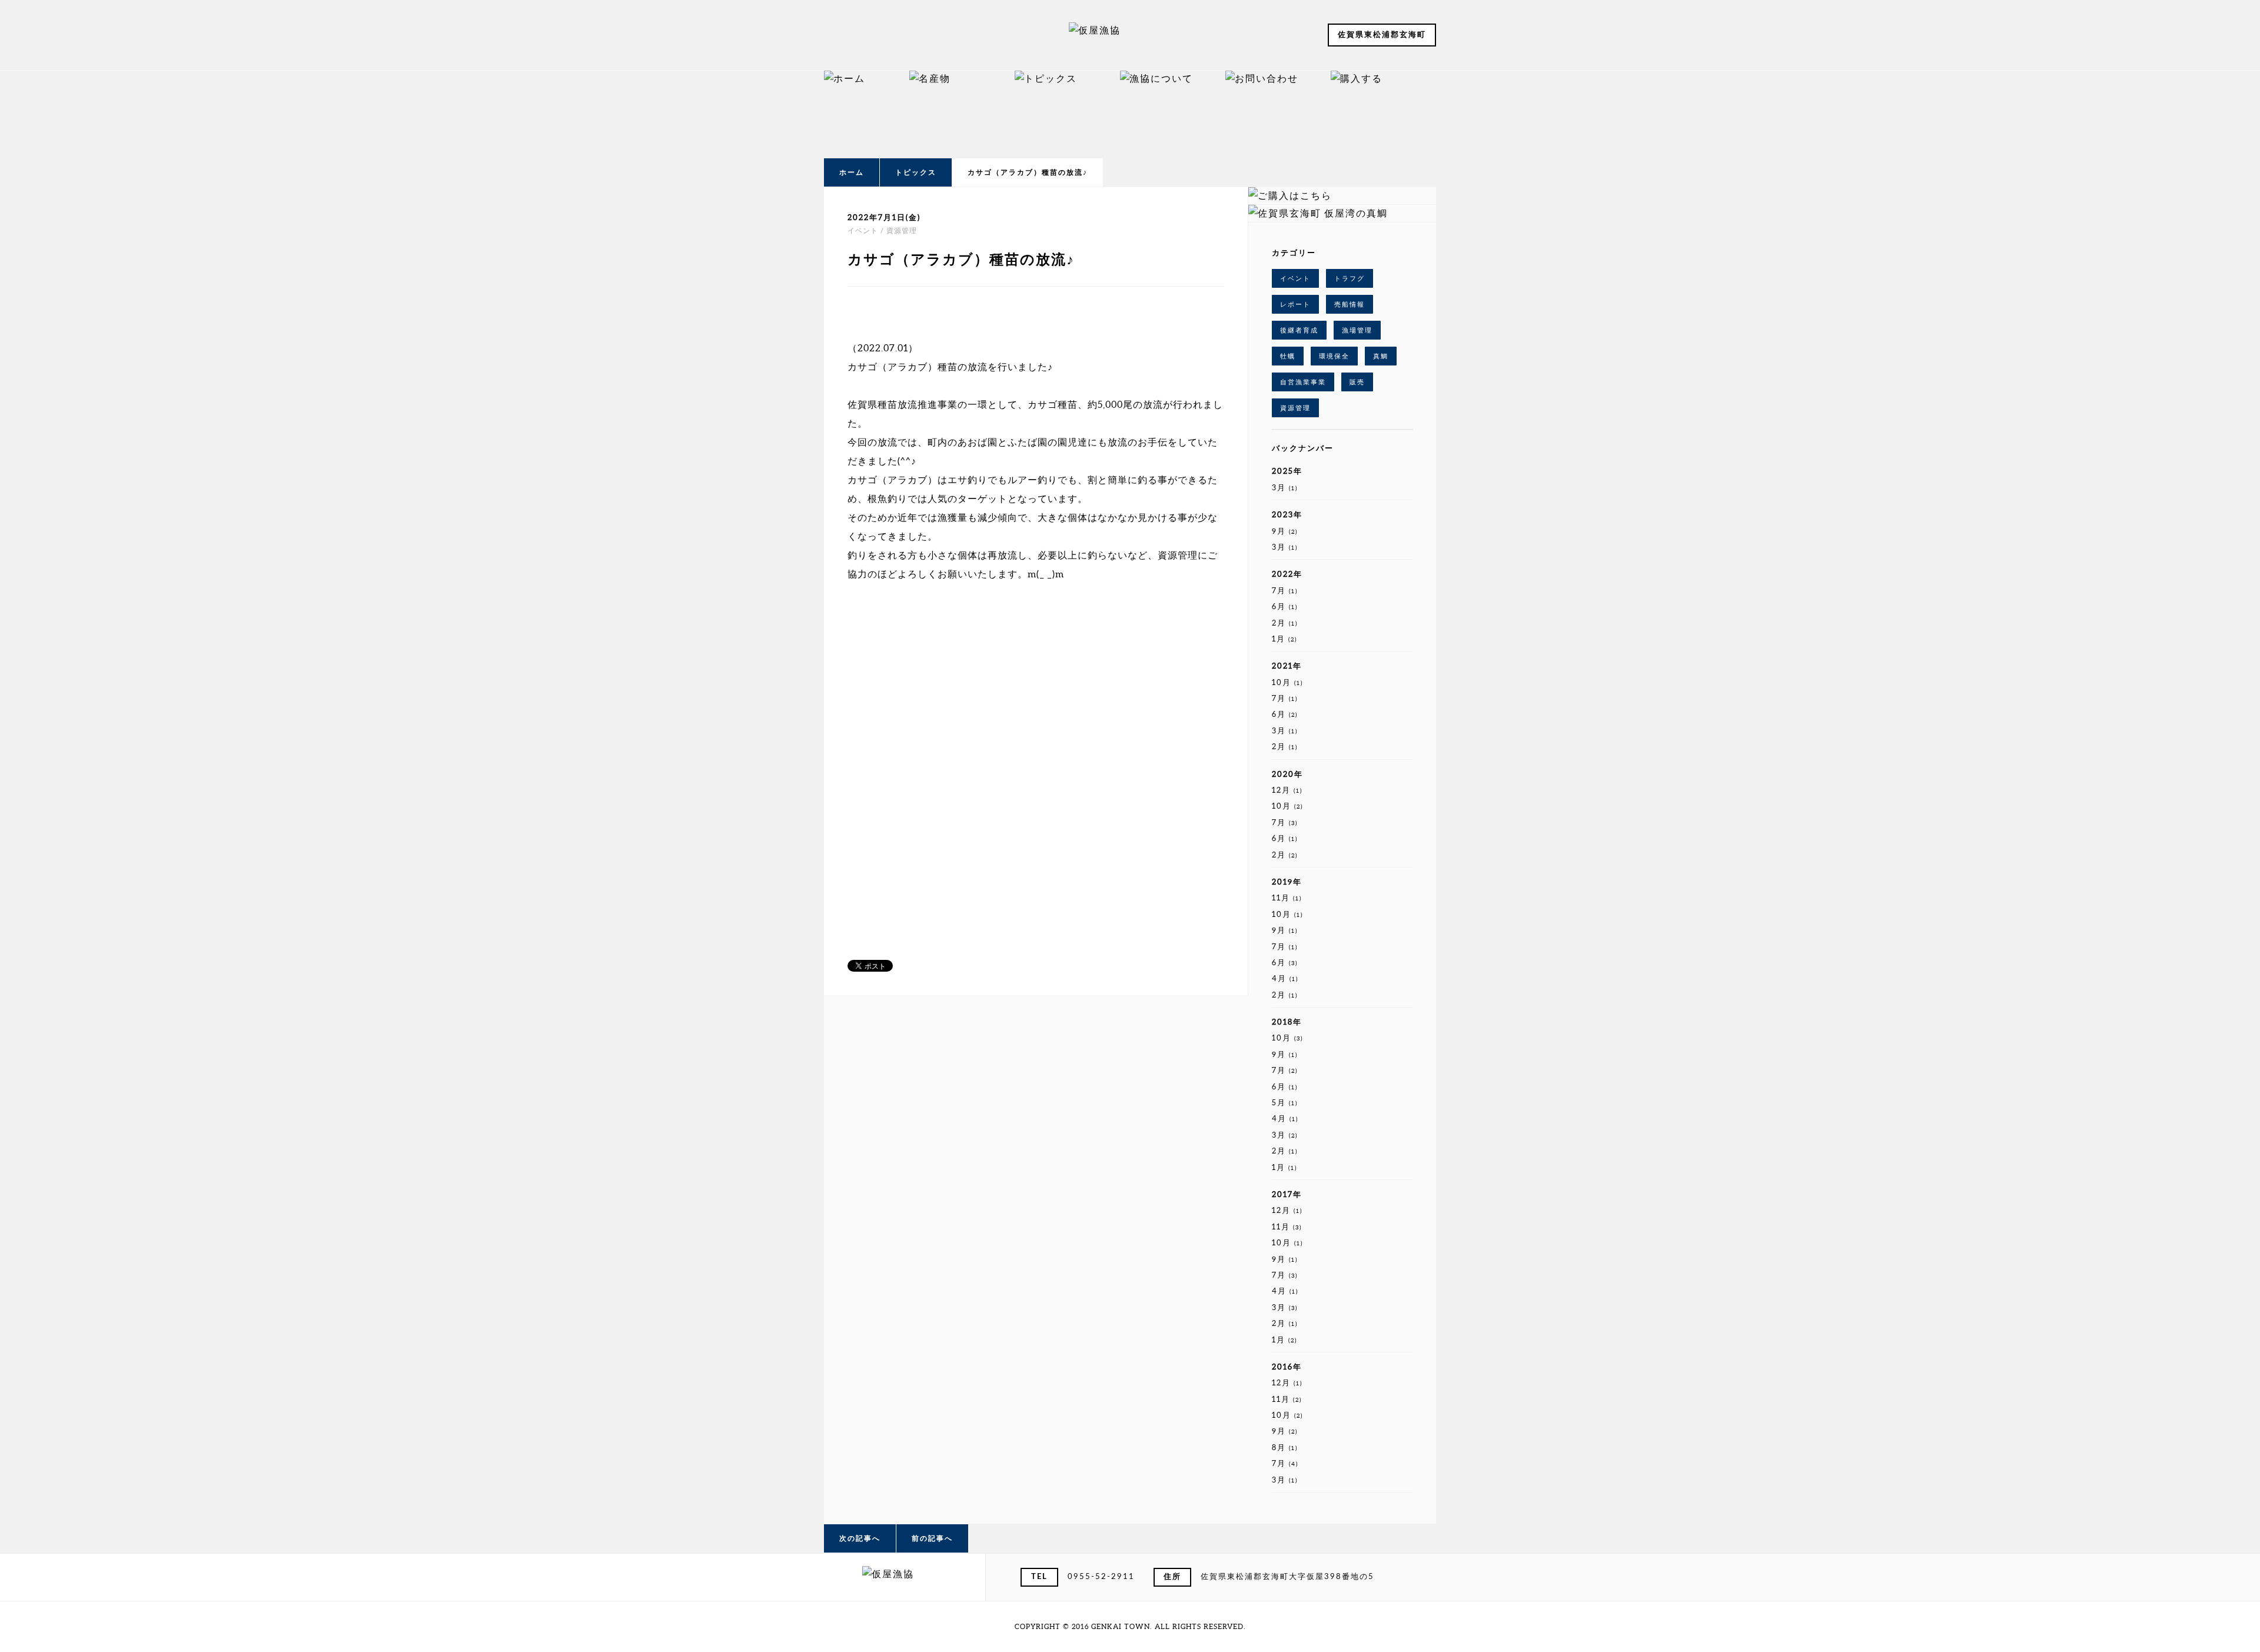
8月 (1285, 1447)
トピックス (916, 172)
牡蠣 (1288, 356)
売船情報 (1350, 304)
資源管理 (1295, 408)
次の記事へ (860, 1538)
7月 (1285, 591)
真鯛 (1381, 356)
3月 (1285, 488)
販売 (1357, 382)
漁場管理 (1357, 330)
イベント (1295, 278)
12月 (1287, 790)
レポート (1295, 304)
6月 (1285, 606)
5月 (1285, 1103)
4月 (1285, 978)
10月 (1287, 682)
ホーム (852, 172)
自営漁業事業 (1303, 382)
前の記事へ (932, 1538)
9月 (1285, 531)
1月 (1284, 639)
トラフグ (1350, 278)
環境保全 (1334, 356)
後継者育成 (1299, 330)
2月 (1285, 623)
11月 (1287, 898)
